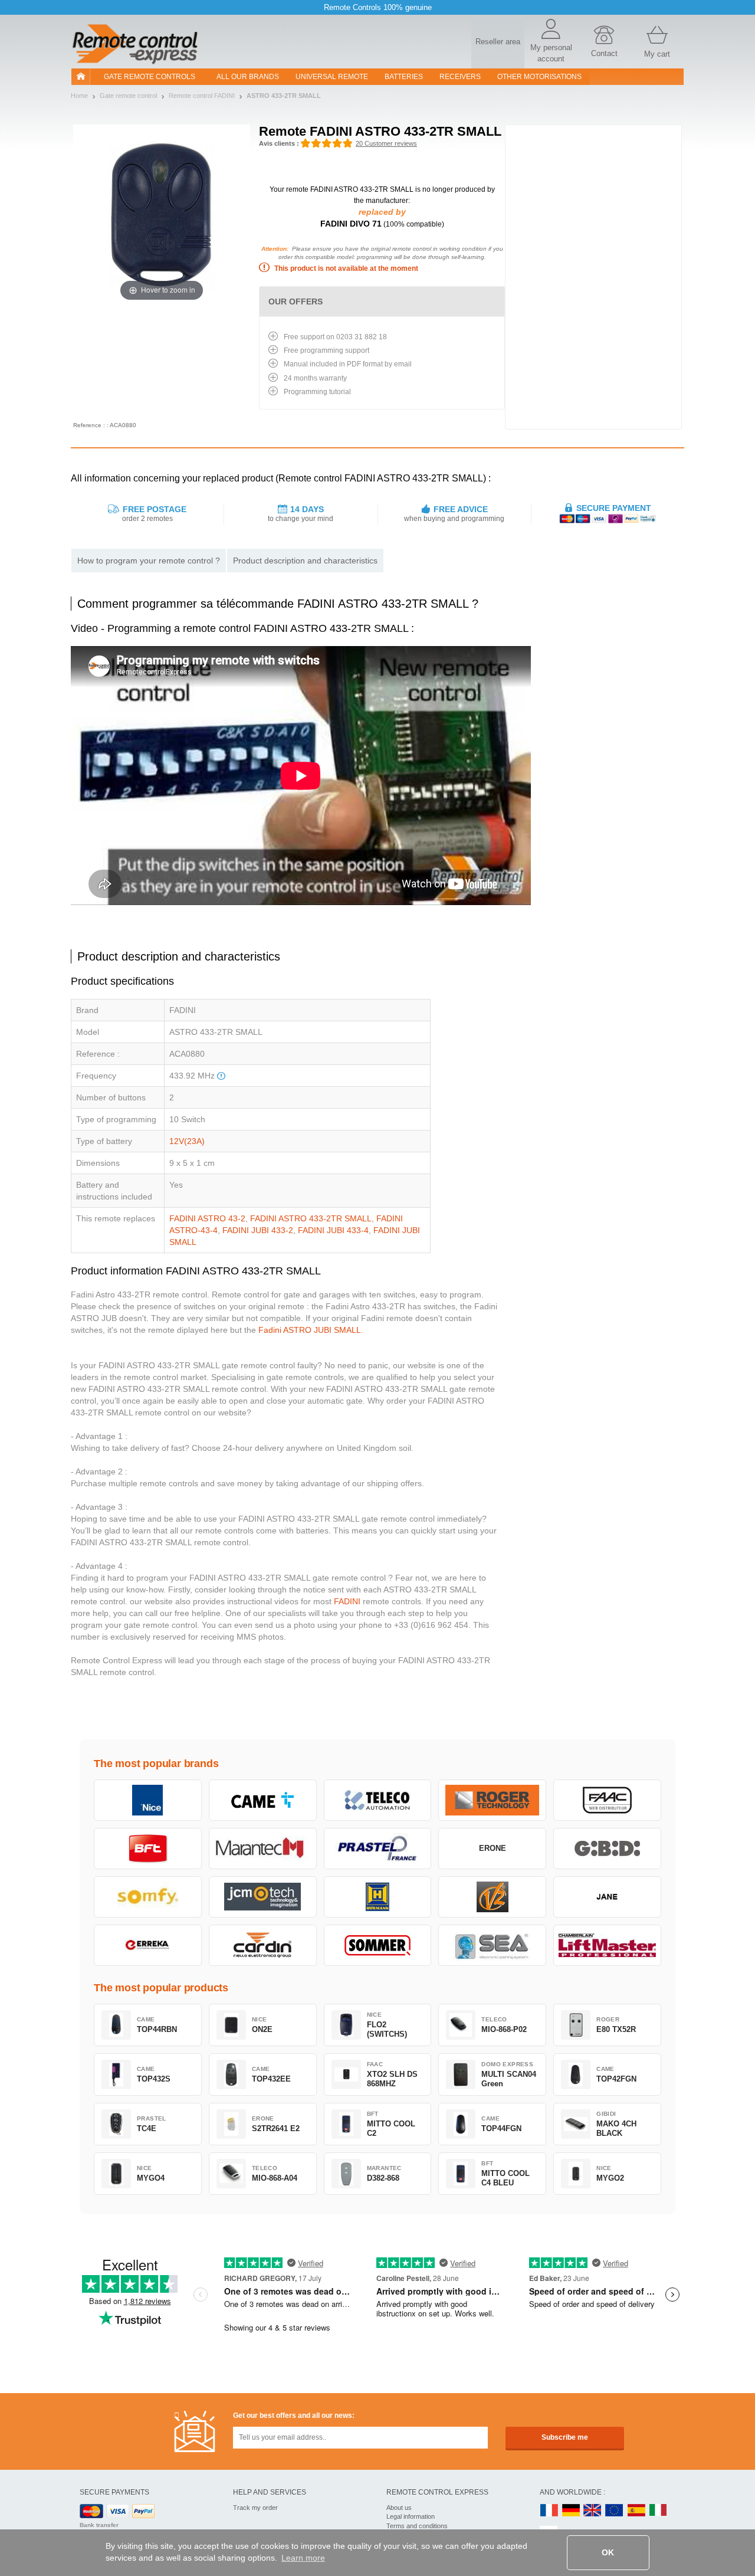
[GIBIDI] (607, 1849)
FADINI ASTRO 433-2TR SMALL (311, 1218)
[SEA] (492, 1945)
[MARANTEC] (263, 1849)
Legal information (411, 2516)
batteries (404, 77)
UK (593, 2511)
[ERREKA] (148, 1945)
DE (571, 2511)
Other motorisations (539, 77)
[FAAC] (607, 1800)
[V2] (492, 1897)
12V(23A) (187, 1141)
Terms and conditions (417, 2526)
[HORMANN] (378, 1897)
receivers (460, 77)
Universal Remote (332, 77)
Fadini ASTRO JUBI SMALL (310, 1330)
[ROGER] (492, 1800)
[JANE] (607, 1897)
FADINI (347, 1601)
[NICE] (148, 1800)
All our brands (248, 77)
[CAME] (263, 1800)
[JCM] (263, 1897)
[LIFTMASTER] (607, 1945)
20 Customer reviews (386, 143)
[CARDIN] (263, 1945)
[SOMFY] (148, 1897)
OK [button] (608, 2552)
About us (399, 2508)
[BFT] (148, 1849)
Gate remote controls (150, 77)
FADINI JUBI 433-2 (258, 1230)
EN (615, 2511)
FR (549, 2511)
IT (658, 2511)
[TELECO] (378, 1800)
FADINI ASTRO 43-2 (207, 1218)
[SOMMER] (378, 1945)
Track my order (255, 2508)
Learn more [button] (303, 2558)
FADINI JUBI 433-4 (333, 1230)
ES (636, 2511)
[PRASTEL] (378, 1849)
